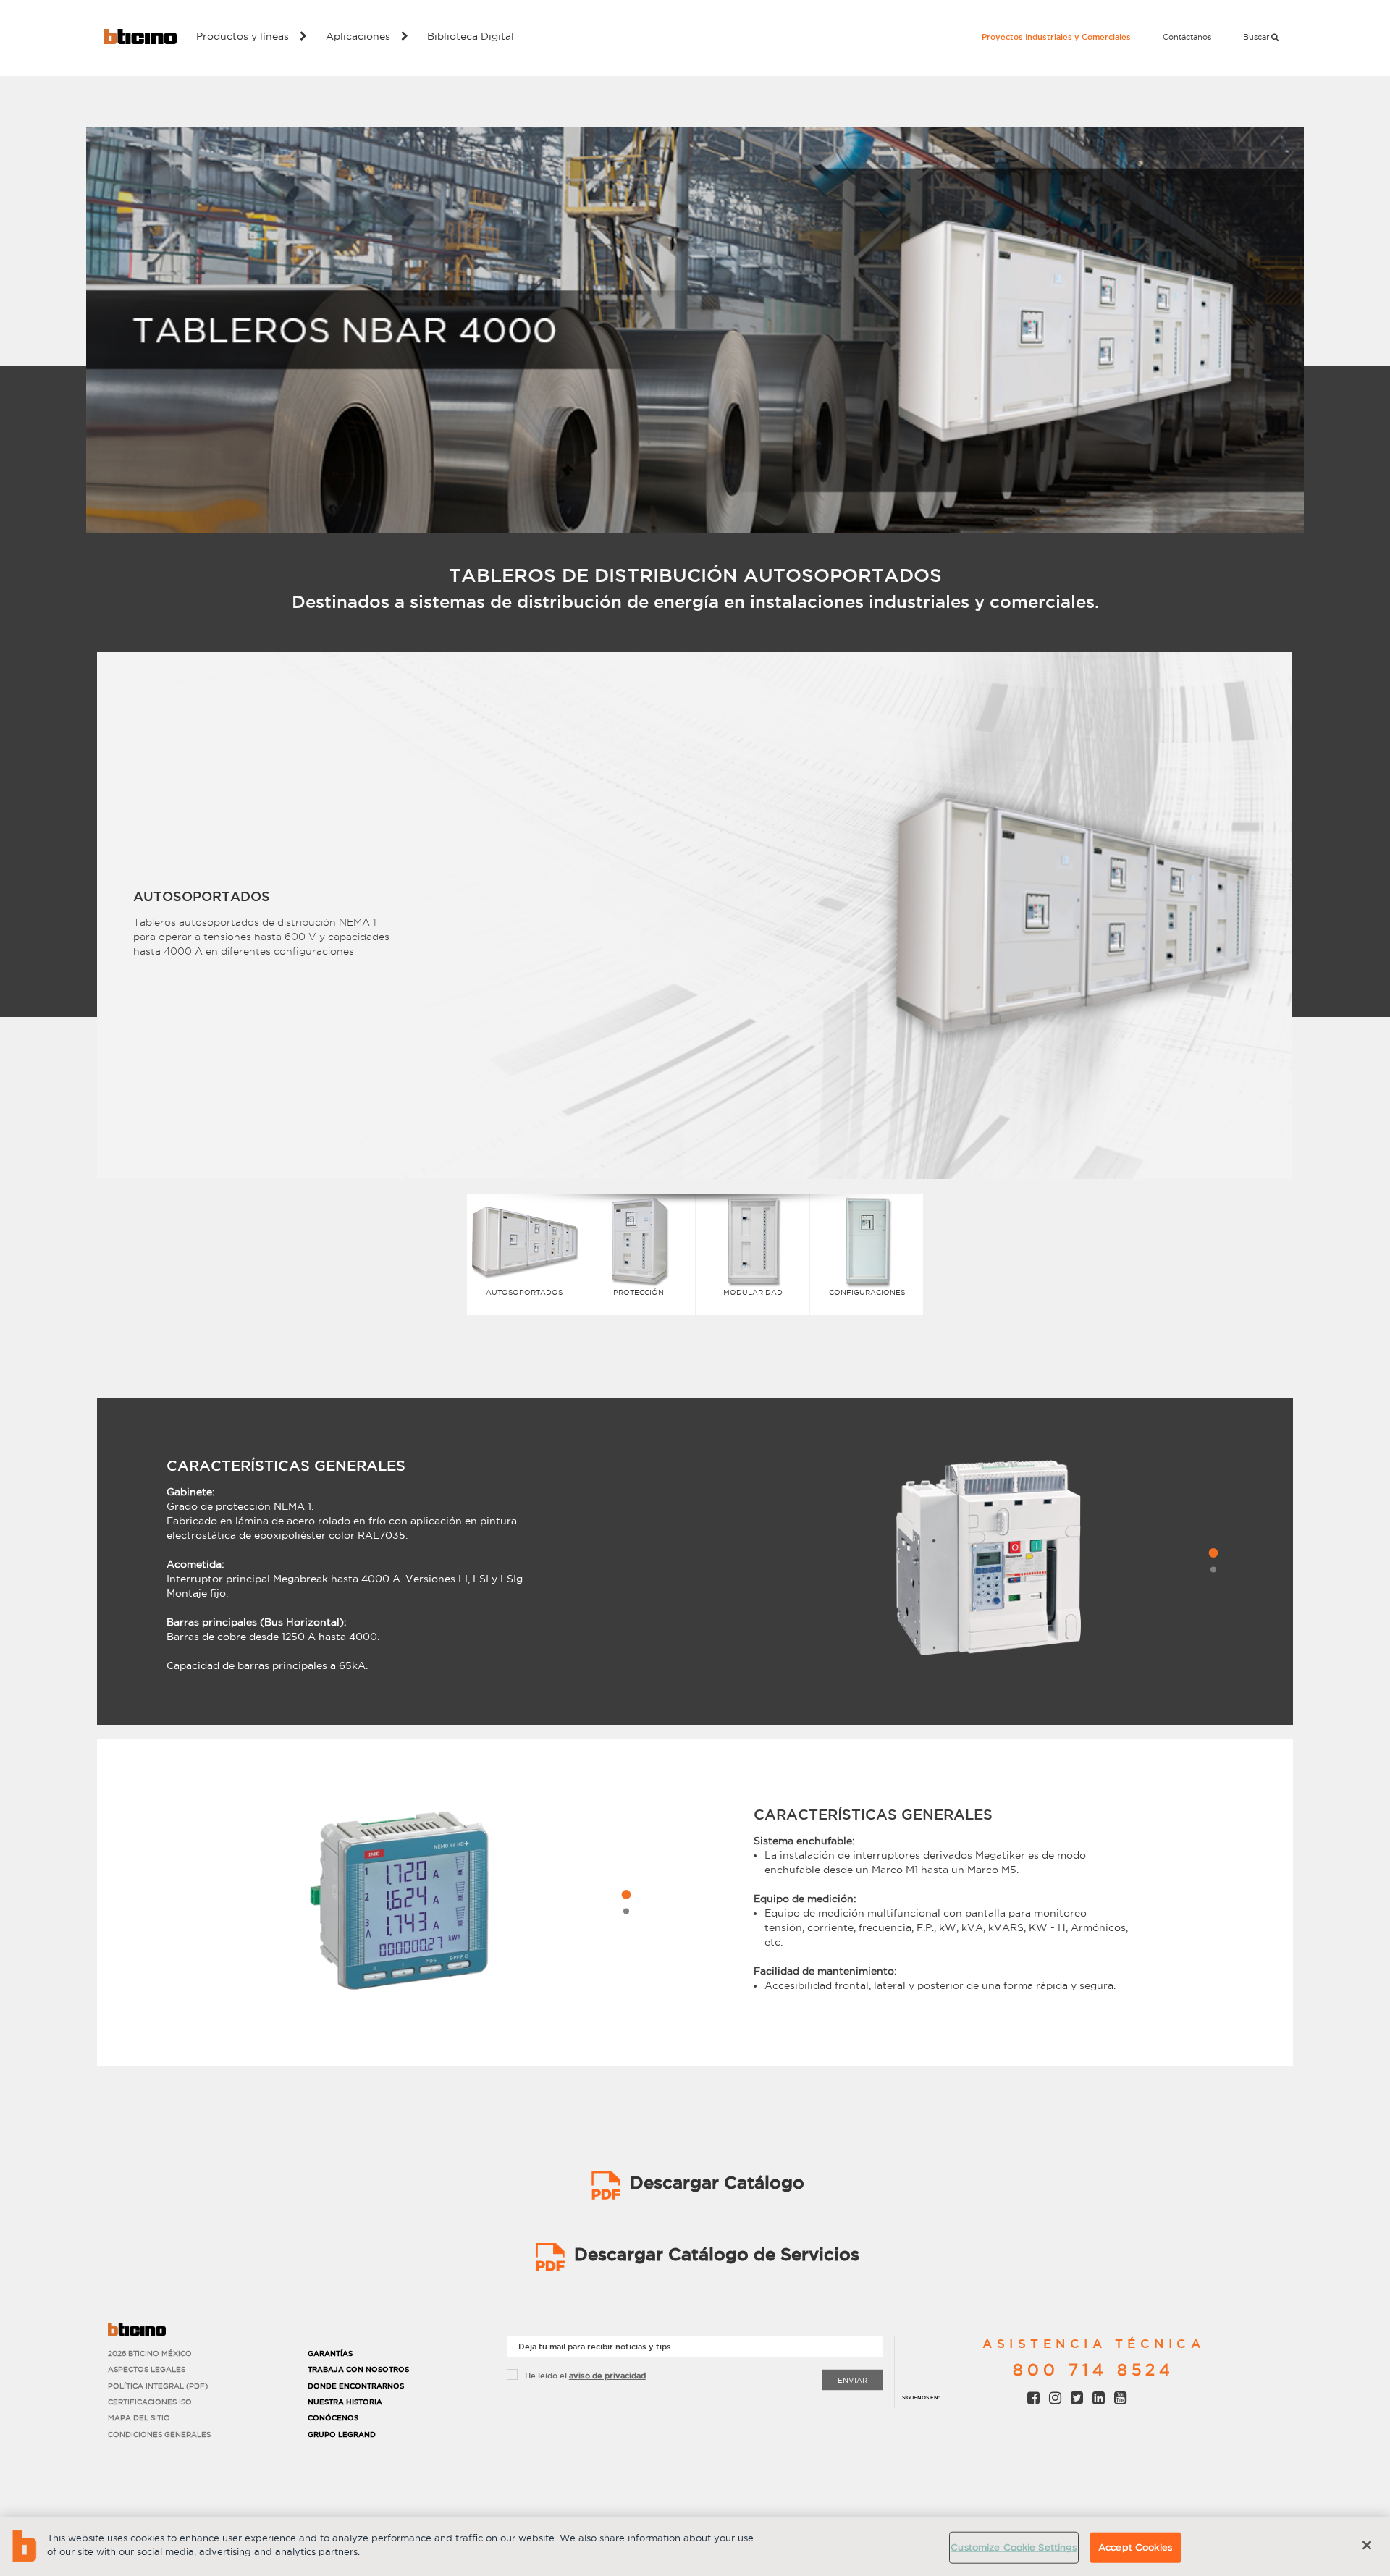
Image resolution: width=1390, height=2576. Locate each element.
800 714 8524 (1094, 2370)
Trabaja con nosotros (358, 2369)
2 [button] (1213, 1570)
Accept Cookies (1135, 2547)
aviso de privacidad (607, 2376)
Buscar (1257, 37)
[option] (695, 923)
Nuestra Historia (345, 2402)
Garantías (330, 2353)
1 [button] (1213, 1553)
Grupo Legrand (342, 2434)
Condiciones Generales (159, 2434)
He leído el (585, 2376)
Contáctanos (1187, 37)
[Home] (140, 37)
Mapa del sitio (139, 2418)
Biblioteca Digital (471, 36)
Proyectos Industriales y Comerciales (1056, 37)
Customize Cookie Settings (1014, 2547)
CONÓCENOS (333, 2418)
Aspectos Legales (147, 2369)
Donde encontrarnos (356, 2386)
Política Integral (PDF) (158, 2386)
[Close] (1367, 2545)
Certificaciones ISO (150, 2402)
